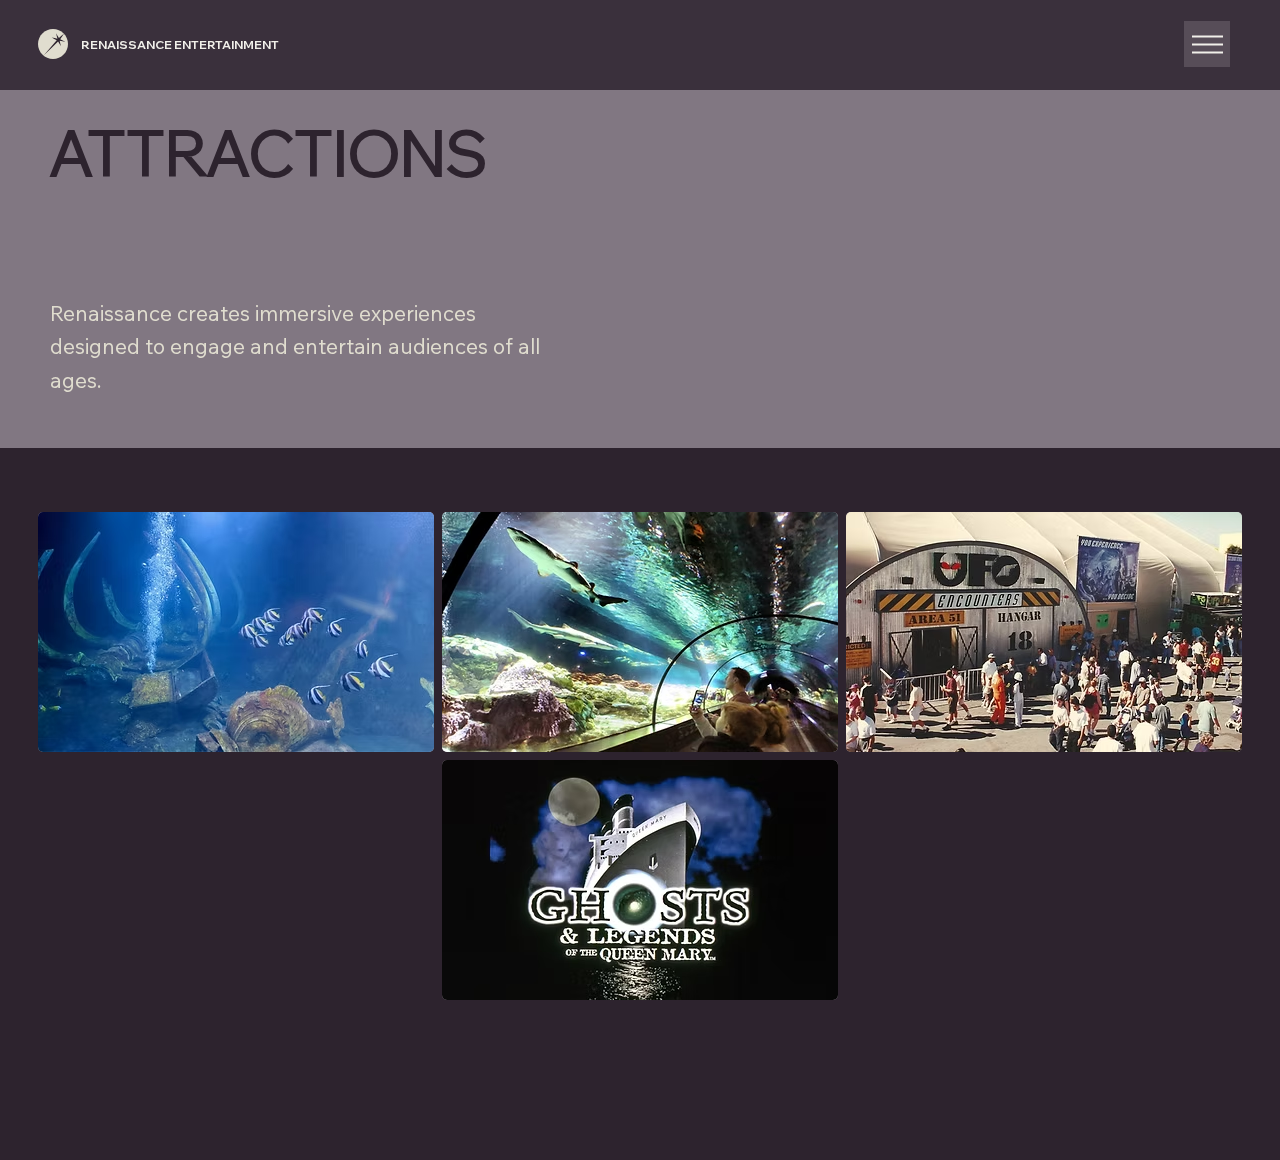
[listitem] (236, 632)
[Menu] (1207, 44)
